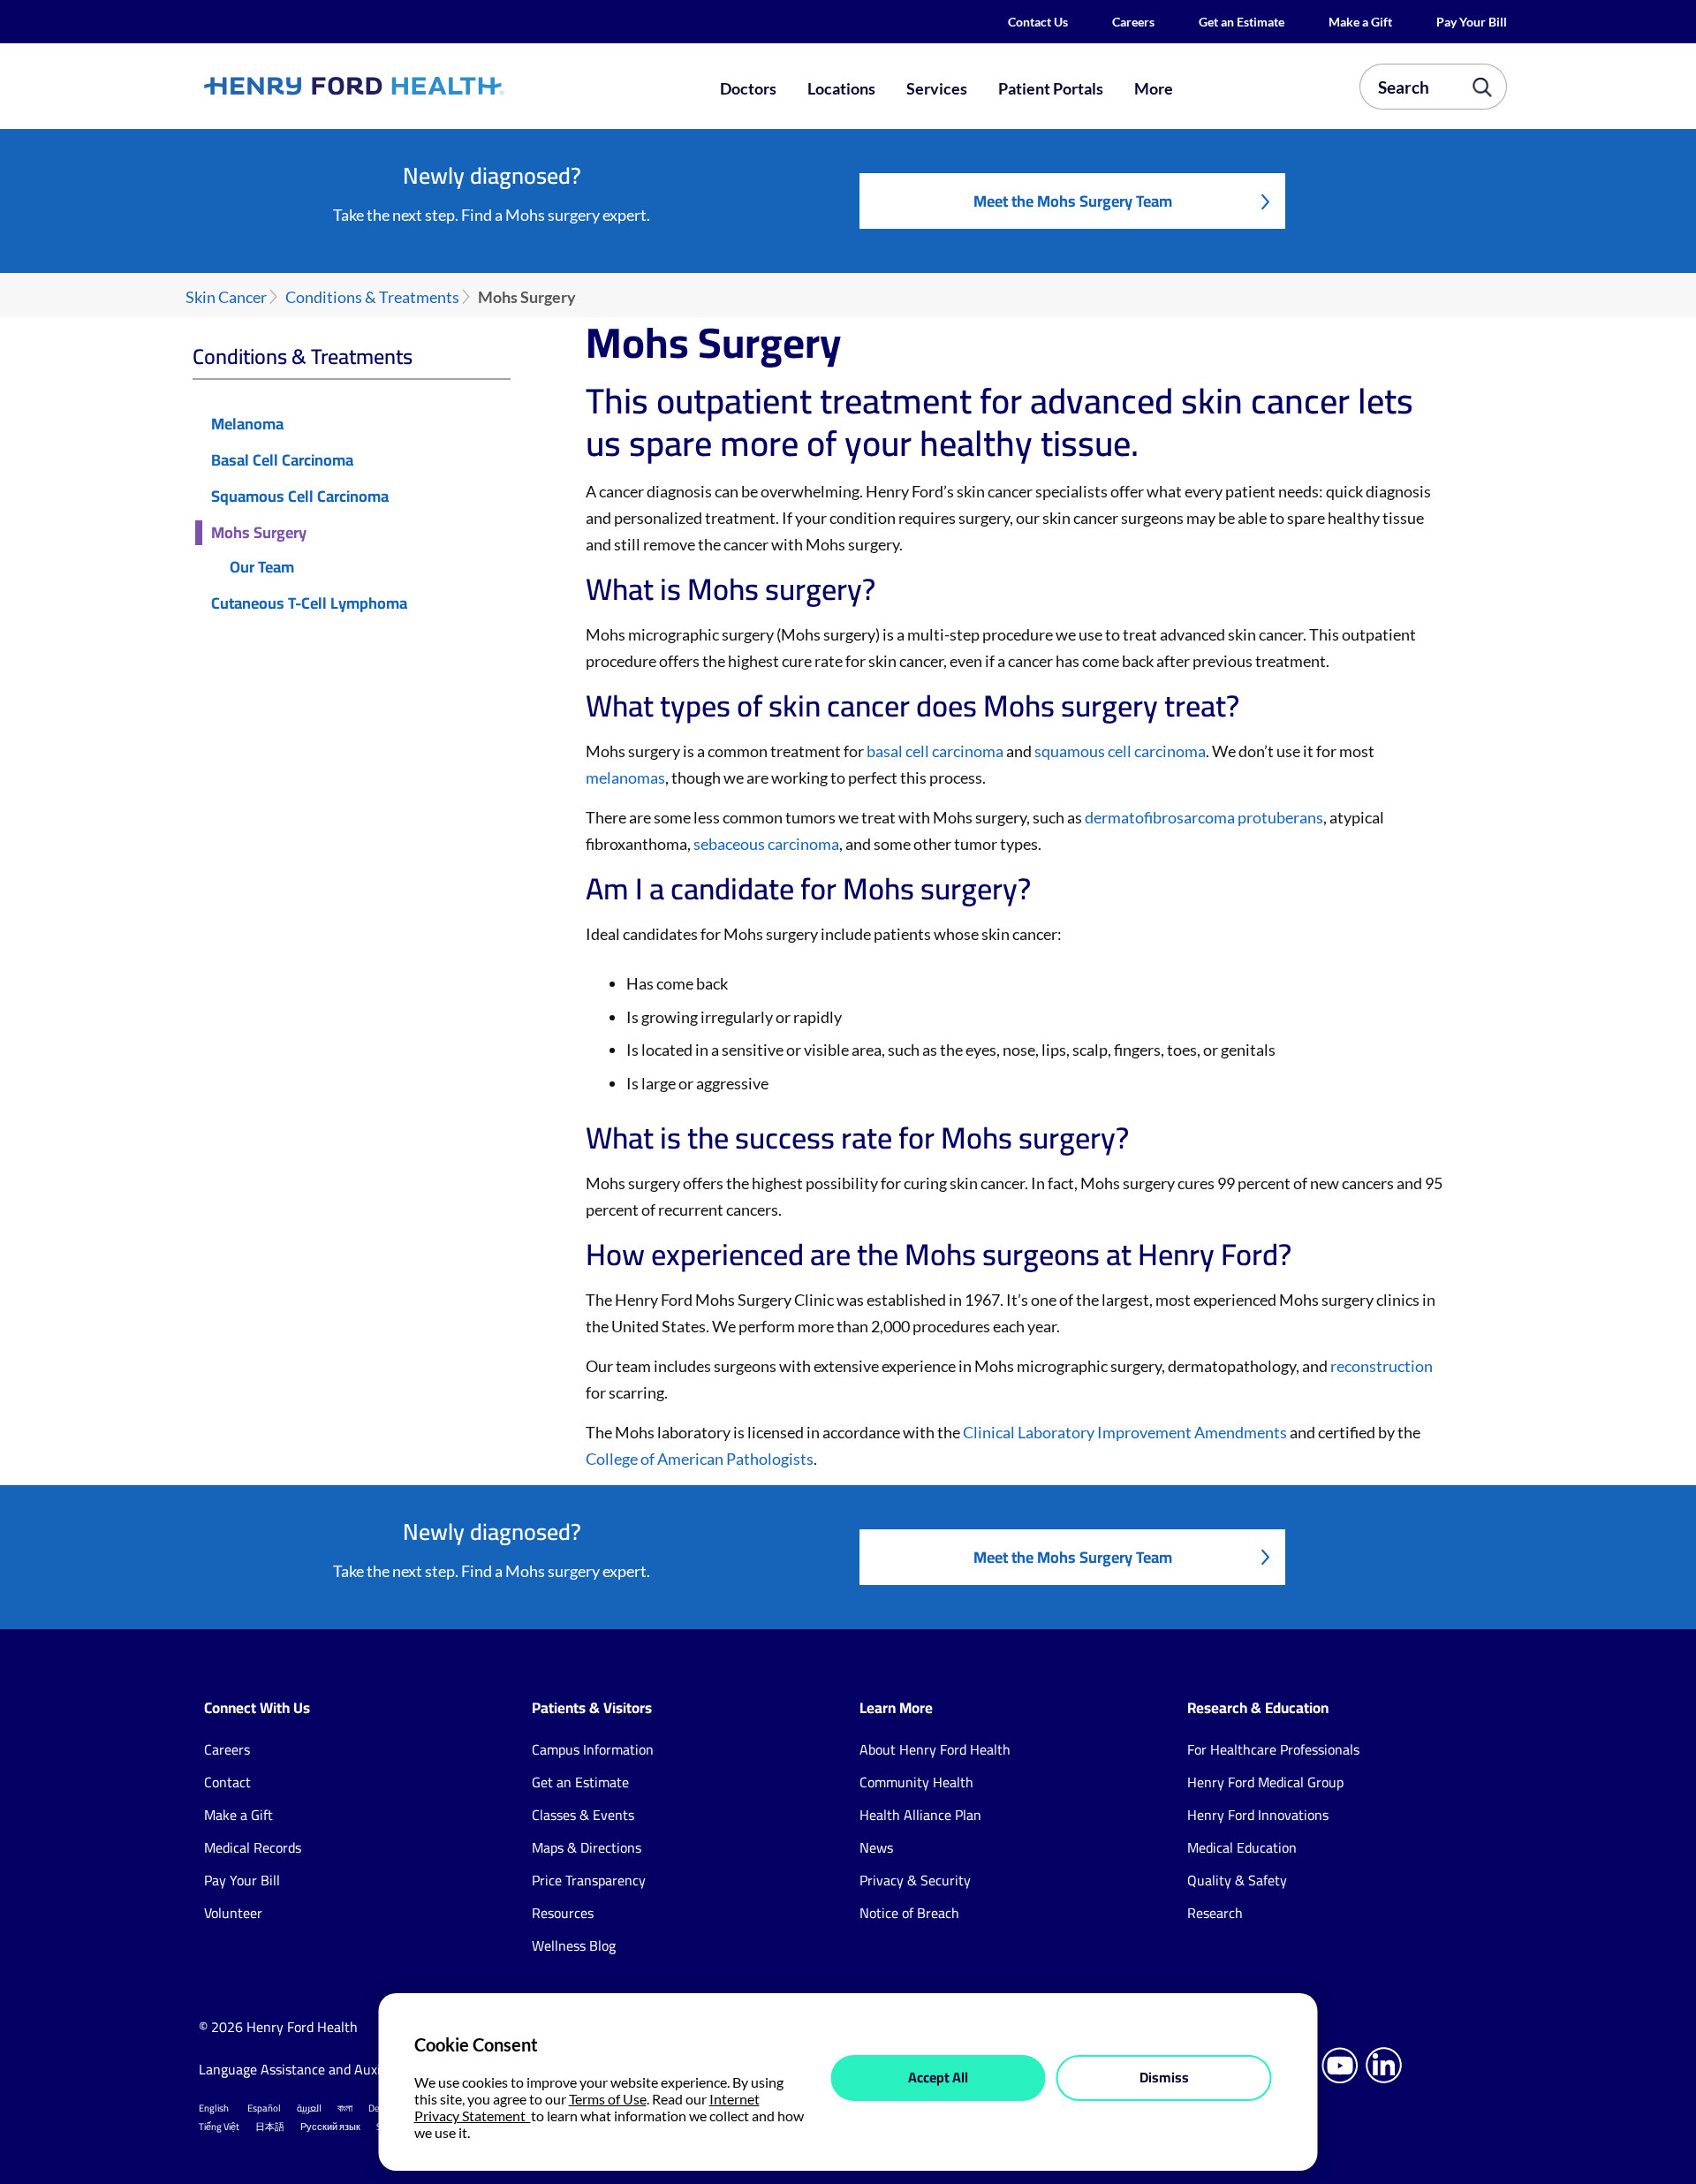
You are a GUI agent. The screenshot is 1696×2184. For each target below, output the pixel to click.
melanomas (625, 777)
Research (1215, 1913)
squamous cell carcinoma (1120, 751)
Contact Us (1038, 22)
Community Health (916, 1782)
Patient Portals (1051, 88)
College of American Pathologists (700, 1459)
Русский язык (330, 2127)
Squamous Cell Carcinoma (300, 497)
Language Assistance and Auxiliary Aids (318, 2069)
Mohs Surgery (259, 533)
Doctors (748, 88)
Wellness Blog (574, 1945)
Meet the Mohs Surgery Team (1073, 201)
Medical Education (1242, 1847)
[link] (419, 86)
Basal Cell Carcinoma (282, 461)
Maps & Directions (587, 1847)
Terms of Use (608, 2099)
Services (937, 88)
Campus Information (593, 1749)
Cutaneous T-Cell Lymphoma (309, 604)
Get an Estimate (1242, 22)
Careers (1133, 22)
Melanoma (247, 425)
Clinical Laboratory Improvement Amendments (1125, 1432)
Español (264, 2108)
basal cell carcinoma (935, 751)
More (1154, 88)
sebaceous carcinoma (766, 844)
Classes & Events (583, 1815)
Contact (227, 1782)
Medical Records (253, 1847)
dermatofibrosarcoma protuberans (1204, 817)
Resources (563, 1913)
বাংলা (345, 2108)
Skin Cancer (226, 297)
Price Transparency (589, 1880)
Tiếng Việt (219, 2127)
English (214, 2108)
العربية (309, 2108)
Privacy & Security (915, 1880)
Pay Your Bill (1472, 22)
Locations (841, 88)
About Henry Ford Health (935, 1749)
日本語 (270, 2127)
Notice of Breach (909, 1913)
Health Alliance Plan (920, 1815)
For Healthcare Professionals (1273, 1749)
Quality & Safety (1237, 1880)
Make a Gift (1360, 22)
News (876, 1847)
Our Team (262, 568)
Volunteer (233, 1913)
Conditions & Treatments (372, 297)
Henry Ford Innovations (1258, 1815)
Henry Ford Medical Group (1265, 1782)
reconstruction (1382, 1366)
